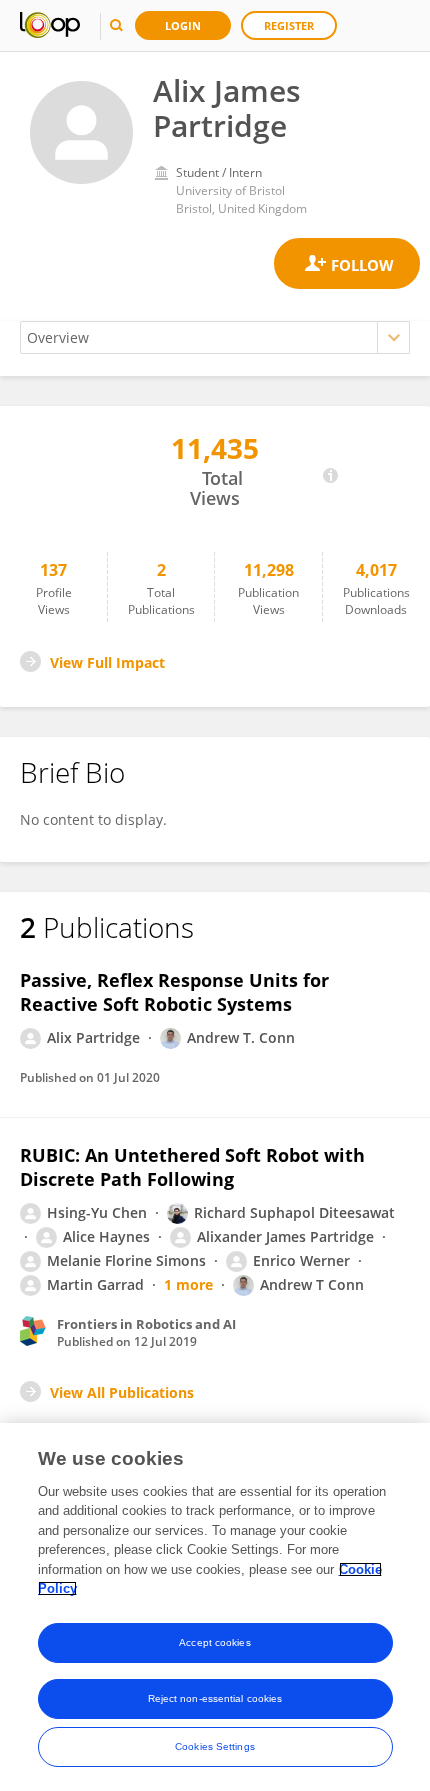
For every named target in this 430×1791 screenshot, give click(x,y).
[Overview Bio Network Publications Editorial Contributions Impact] (215, 337)
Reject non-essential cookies (215, 1698)
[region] (215, 1607)
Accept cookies (214, 1642)
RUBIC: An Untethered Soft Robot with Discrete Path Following (192, 1167)
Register (289, 25)
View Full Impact (107, 662)
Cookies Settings (215, 1746)
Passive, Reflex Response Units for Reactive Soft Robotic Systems (174, 992)
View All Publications (122, 1392)
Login (183, 25)
